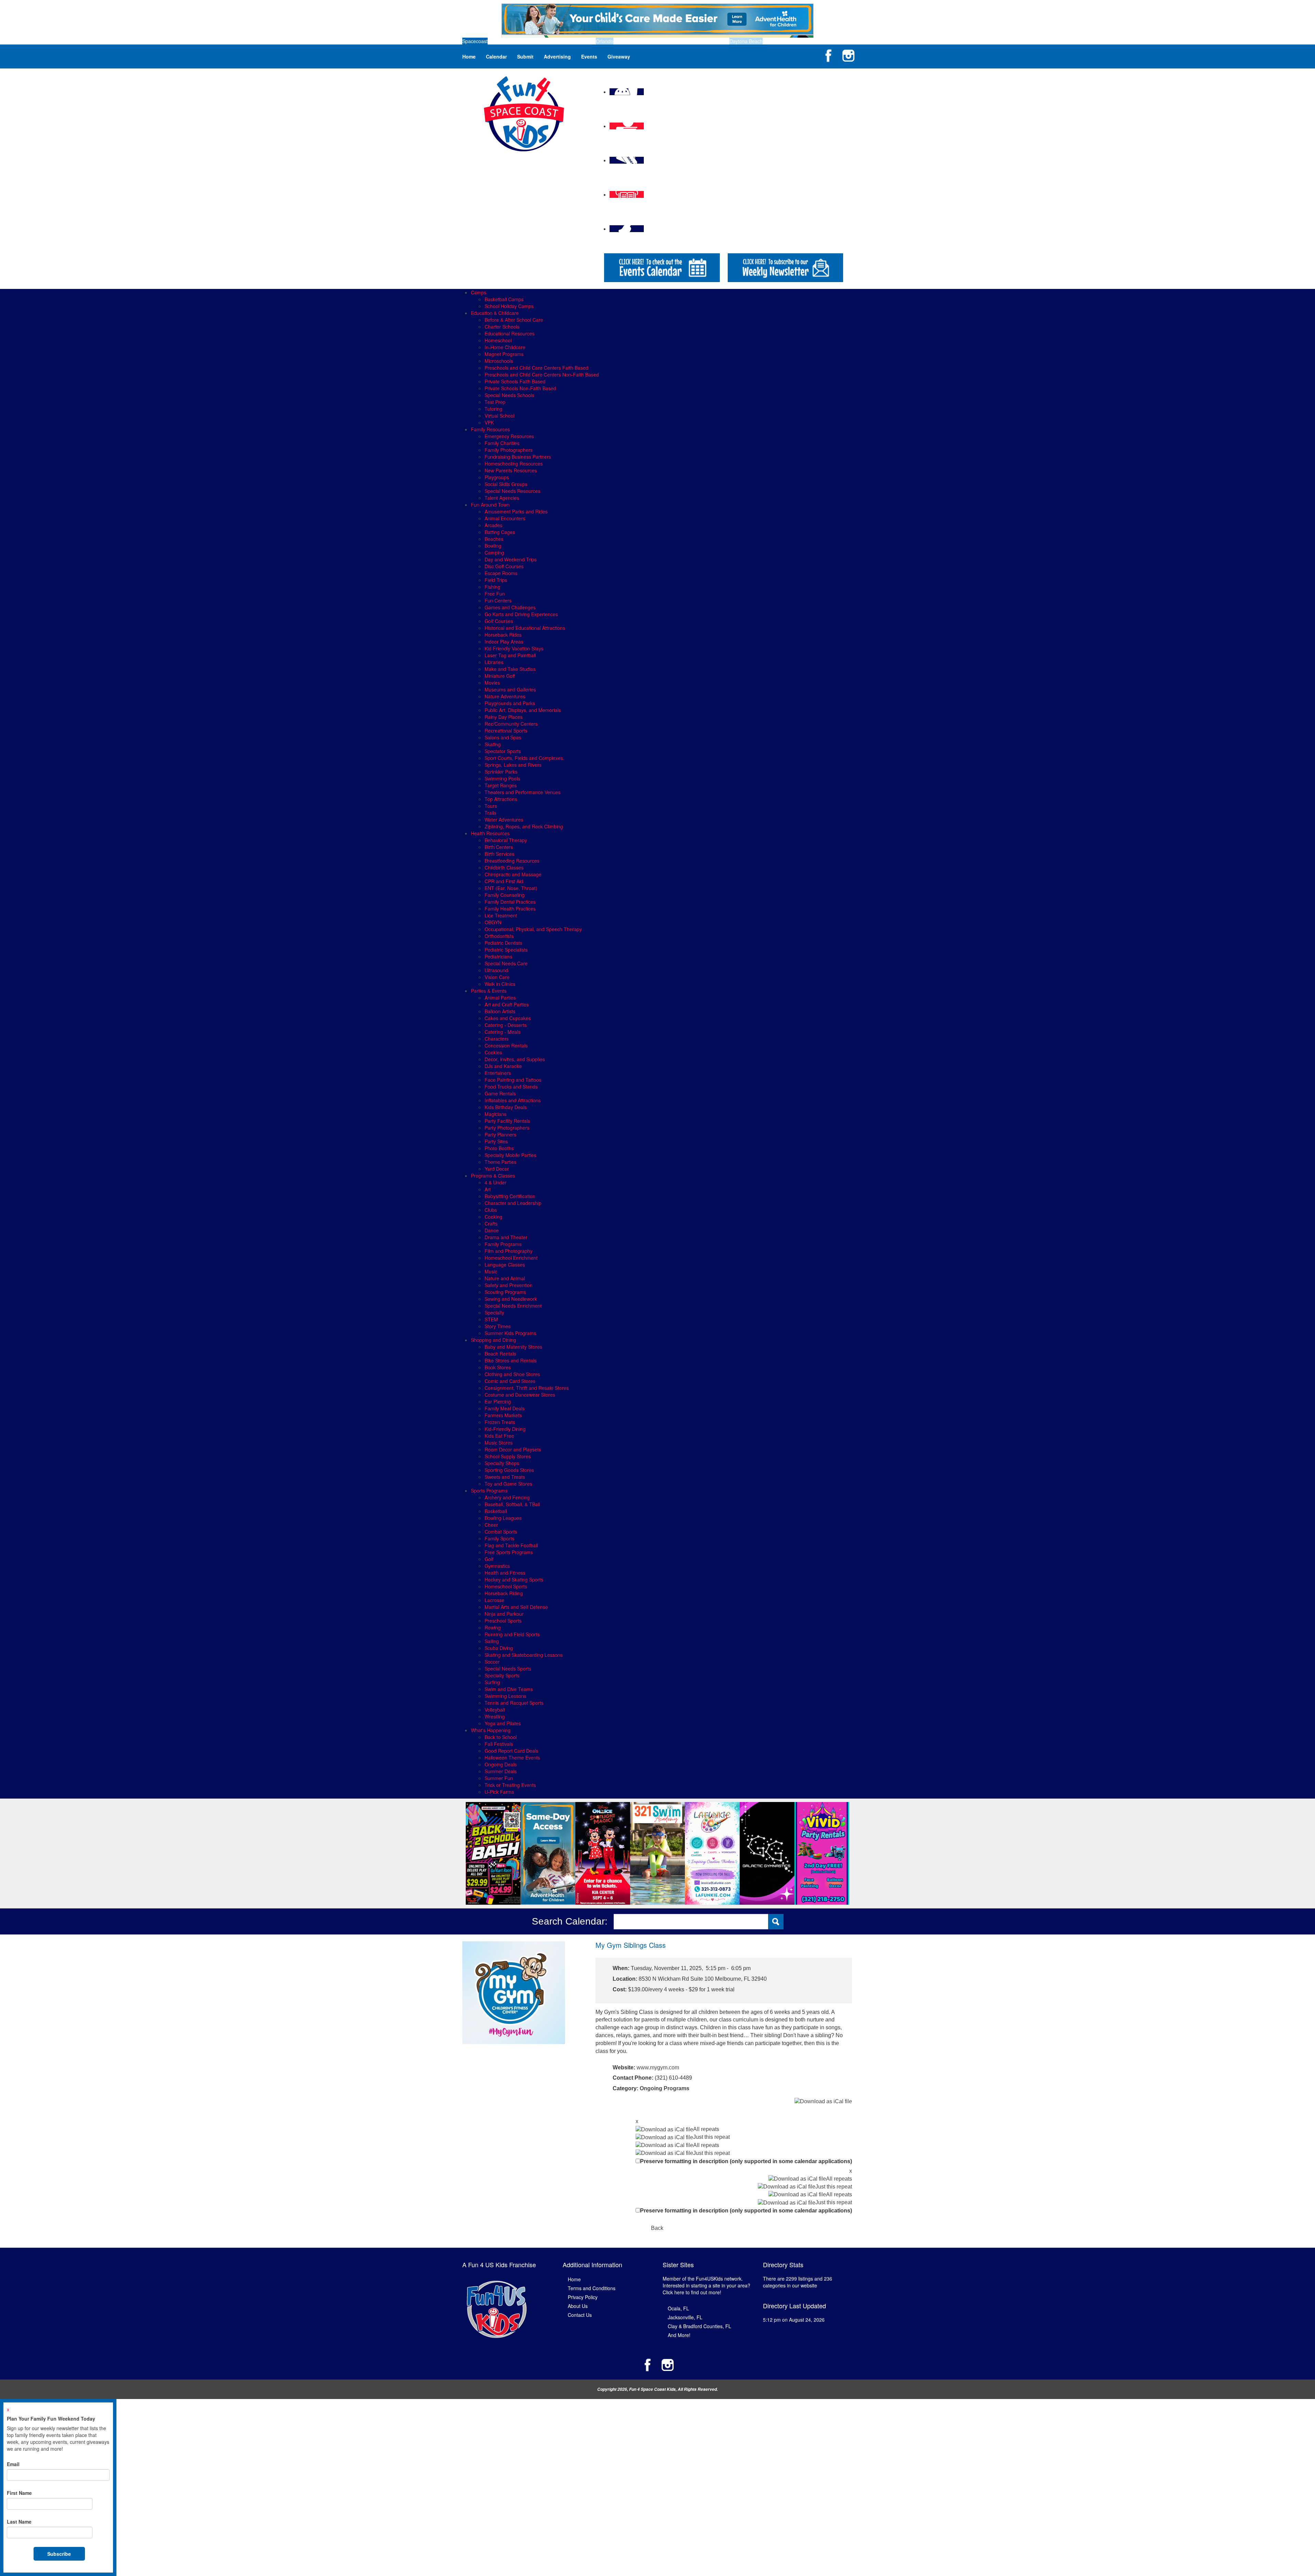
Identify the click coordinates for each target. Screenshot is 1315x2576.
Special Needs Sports (508, 1668)
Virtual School (499, 416)
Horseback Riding (504, 1593)
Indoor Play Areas (504, 642)
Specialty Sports (502, 1675)
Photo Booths (499, 1148)
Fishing (492, 587)
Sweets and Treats (505, 1477)
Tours (491, 806)
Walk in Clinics (500, 984)
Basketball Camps (504, 299)
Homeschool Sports (506, 1586)
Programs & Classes (493, 1176)
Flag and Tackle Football (511, 1545)
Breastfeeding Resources (512, 861)
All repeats (706, 2129)
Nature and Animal (505, 1278)
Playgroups (497, 477)
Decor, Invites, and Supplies (515, 1059)
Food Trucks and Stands (511, 1087)
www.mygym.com (658, 2067)
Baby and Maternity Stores (513, 1347)
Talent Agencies (502, 498)
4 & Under (496, 1182)
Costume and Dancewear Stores (520, 1395)
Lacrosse (494, 1600)
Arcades (493, 525)
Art (488, 1189)
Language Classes (505, 1265)
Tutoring (493, 409)
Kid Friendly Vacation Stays (514, 648)
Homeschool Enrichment (511, 1258)
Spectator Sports (503, 751)
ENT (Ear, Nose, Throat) (511, 888)
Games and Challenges (510, 607)
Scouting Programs (505, 1292)
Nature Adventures (505, 696)
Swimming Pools (502, 778)
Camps (479, 292)
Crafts (491, 1223)
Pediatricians (498, 956)
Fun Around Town (490, 505)
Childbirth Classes (504, 867)
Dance (492, 1230)
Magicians (496, 1114)
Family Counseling (505, 895)
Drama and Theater (506, 1237)
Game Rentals (500, 1093)
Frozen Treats (500, 1422)
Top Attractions (501, 799)
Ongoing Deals (501, 1764)
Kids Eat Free (499, 1436)
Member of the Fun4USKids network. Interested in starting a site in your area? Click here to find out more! (706, 2285)
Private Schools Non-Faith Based (520, 388)
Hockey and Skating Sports (514, 1579)
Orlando (605, 41)
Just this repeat (711, 2137)
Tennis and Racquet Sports (514, 1703)
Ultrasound (496, 970)
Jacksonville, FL (685, 2317)
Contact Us (580, 2315)
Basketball (496, 1511)
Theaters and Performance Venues (523, 792)
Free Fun (495, 594)
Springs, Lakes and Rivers (513, 765)
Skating (493, 744)
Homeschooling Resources (514, 464)
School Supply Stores (508, 1456)
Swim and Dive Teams (509, 1689)
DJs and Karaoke (503, 1066)
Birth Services (499, 854)
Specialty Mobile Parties (510, 1155)
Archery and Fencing (507, 1497)
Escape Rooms (501, 573)
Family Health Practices (510, 909)
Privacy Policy (583, 2297)
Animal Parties (500, 998)
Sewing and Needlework (511, 1299)
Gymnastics (497, 1566)
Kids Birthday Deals (506, 1107)
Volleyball (495, 1710)
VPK (489, 422)
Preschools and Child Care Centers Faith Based (536, 368)
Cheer (491, 1525)
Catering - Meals (503, 1032)
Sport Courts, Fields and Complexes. (524, 758)
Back (657, 2228)
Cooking (493, 1217)
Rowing (493, 1627)
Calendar (496, 56)
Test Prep (495, 402)
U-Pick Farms (499, 1792)
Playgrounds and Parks (510, 703)
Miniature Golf (500, 676)
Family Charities (502, 443)
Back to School (501, 1737)
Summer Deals (501, 1771)
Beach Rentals (500, 1354)
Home (469, 56)
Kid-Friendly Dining (505, 1429)
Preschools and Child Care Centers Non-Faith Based (542, 375)
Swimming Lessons (505, 1696)
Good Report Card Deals (511, 1751)
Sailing (492, 1641)
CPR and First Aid (504, 881)
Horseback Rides (503, 635)
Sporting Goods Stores (509, 1470)
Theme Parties (500, 1162)
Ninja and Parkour (504, 1614)
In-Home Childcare (505, 347)
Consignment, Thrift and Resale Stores (527, 1388)
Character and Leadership (513, 1203)
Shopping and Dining (493, 1340)
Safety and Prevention (509, 1285)
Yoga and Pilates (503, 1723)
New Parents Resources (511, 470)
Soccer (492, 1662)
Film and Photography (509, 1251)
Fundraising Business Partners (518, 457)
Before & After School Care (514, 320)
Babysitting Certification (510, 1196)
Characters (497, 1039)
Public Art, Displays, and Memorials (523, 710)
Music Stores (499, 1443)
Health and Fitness (505, 1573)
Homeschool (498, 340)
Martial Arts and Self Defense (516, 1607)
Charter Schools (502, 327)
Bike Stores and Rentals (511, 1360)
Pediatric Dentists (503, 943)
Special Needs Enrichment (513, 1306)
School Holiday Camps (509, 306)
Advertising (557, 56)
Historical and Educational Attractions (525, 628)
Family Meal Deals (505, 1408)
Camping (494, 553)
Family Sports (499, 1538)
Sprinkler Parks (501, 772)
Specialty (494, 1312)
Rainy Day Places (504, 717)
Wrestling (495, 1716)
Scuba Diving (499, 1648)
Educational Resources (510, 333)
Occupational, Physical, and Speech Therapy (533, 929)
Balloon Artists (500, 1011)
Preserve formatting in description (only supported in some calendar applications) (746, 2161)
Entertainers (498, 1073)
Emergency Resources (509, 436)
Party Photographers (507, 1128)
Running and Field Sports (512, 1634)
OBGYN (493, 922)
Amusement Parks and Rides (516, 511)
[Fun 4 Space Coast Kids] (524, 113)
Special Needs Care (506, 963)
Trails (490, 813)
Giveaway (619, 56)
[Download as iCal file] (823, 2101)
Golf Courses (499, 621)
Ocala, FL (678, 2308)
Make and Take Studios (510, 669)
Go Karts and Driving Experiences (521, 614)
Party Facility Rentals (507, 1121)
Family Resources (490, 429)
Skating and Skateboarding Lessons (524, 1655)
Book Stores (498, 1367)
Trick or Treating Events (510, 1785)
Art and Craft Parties (507, 1004)
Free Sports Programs (509, 1552)
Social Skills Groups (506, 484)
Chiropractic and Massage (513, 874)
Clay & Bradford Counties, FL (699, 2326)
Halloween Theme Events (512, 1757)
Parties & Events (489, 991)
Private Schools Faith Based (515, 381)
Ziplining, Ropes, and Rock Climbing (524, 826)
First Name (19, 2493)
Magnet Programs (504, 354)
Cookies (493, 1052)
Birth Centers (499, 847)
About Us (578, 2306)
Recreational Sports (506, 731)
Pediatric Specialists (506, 950)
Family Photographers (509, 450)
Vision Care (497, 977)
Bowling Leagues (503, 1518)
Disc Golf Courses (504, 566)
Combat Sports (501, 1532)
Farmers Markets (503, 1415)
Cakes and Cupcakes (508, 1018)
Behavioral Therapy (506, 840)
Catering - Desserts (506, 1025)
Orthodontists (499, 936)
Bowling (493, 546)
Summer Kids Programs (510, 1333)
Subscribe (59, 2554)
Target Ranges (501, 785)
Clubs (491, 1210)
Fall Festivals (499, 1744)
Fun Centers (498, 600)
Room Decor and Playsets (513, 1449)
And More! (679, 2335)
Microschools (499, 361)
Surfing (492, 1682)
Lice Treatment (501, 915)
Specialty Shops (502, 1463)
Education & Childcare (495, 313)
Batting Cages (500, 532)
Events (589, 56)
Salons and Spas (503, 737)
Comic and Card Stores (510, 1381)
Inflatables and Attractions (513, 1100)
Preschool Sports (503, 1621)
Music (491, 1271)
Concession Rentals (506, 1045)
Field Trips (496, 580)
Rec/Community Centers (511, 724)
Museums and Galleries (510, 689)
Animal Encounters (505, 518)
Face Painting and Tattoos (513, 1080)
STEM (491, 1319)
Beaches (494, 539)
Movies (492, 683)
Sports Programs (489, 1490)
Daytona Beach (746, 41)
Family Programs (503, 1244)
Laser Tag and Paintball (510, 655)
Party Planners (500, 1134)
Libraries (494, 662)
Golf (489, 1559)
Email (13, 2464)
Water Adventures (504, 820)
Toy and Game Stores (508, 1484)
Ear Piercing (498, 1401)
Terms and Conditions (592, 2288)
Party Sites (496, 1141)
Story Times (498, 1326)
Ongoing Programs (665, 2088)
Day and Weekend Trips (511, 559)
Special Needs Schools (509, 395)
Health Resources (490, 833)
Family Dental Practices (510, 902)
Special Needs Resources (512, 491)
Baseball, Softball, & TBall (512, 1504)
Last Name (19, 2522)
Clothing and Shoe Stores (512, 1374)
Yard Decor (497, 1169)
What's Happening (491, 1730)
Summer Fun (499, 1778)
